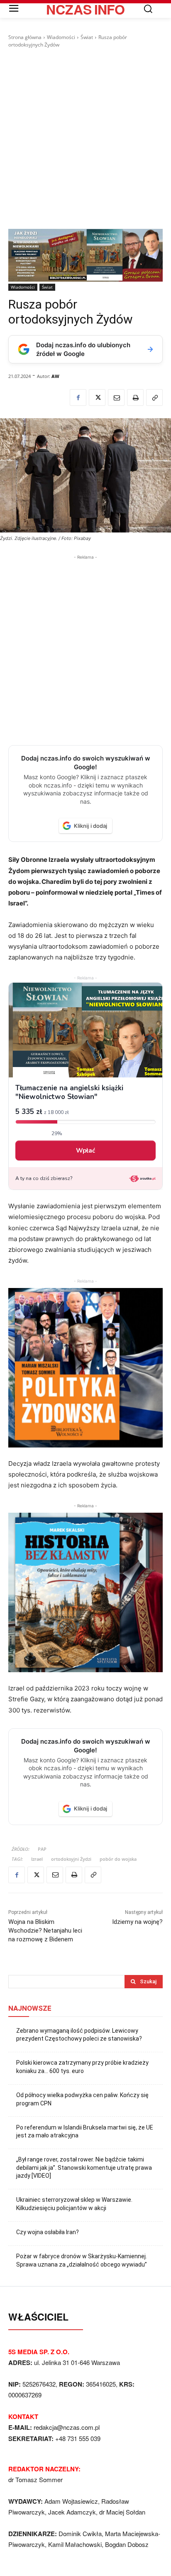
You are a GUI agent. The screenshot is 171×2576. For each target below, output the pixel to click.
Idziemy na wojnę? (137, 1922)
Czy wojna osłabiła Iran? (48, 2232)
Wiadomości (61, 37)
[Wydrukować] (135, 397)
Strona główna (25, 37)
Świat (87, 37)
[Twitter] (97, 397)
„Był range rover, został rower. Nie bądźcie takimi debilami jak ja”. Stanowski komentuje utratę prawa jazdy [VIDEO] (84, 2168)
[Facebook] (78, 397)
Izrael (37, 1859)
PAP (42, 1849)
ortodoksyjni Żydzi (71, 1859)
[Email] (116, 397)
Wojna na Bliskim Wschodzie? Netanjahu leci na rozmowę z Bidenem (45, 1931)
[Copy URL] (154, 397)
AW (55, 376)
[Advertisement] (85, 139)
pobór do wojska (118, 1859)
